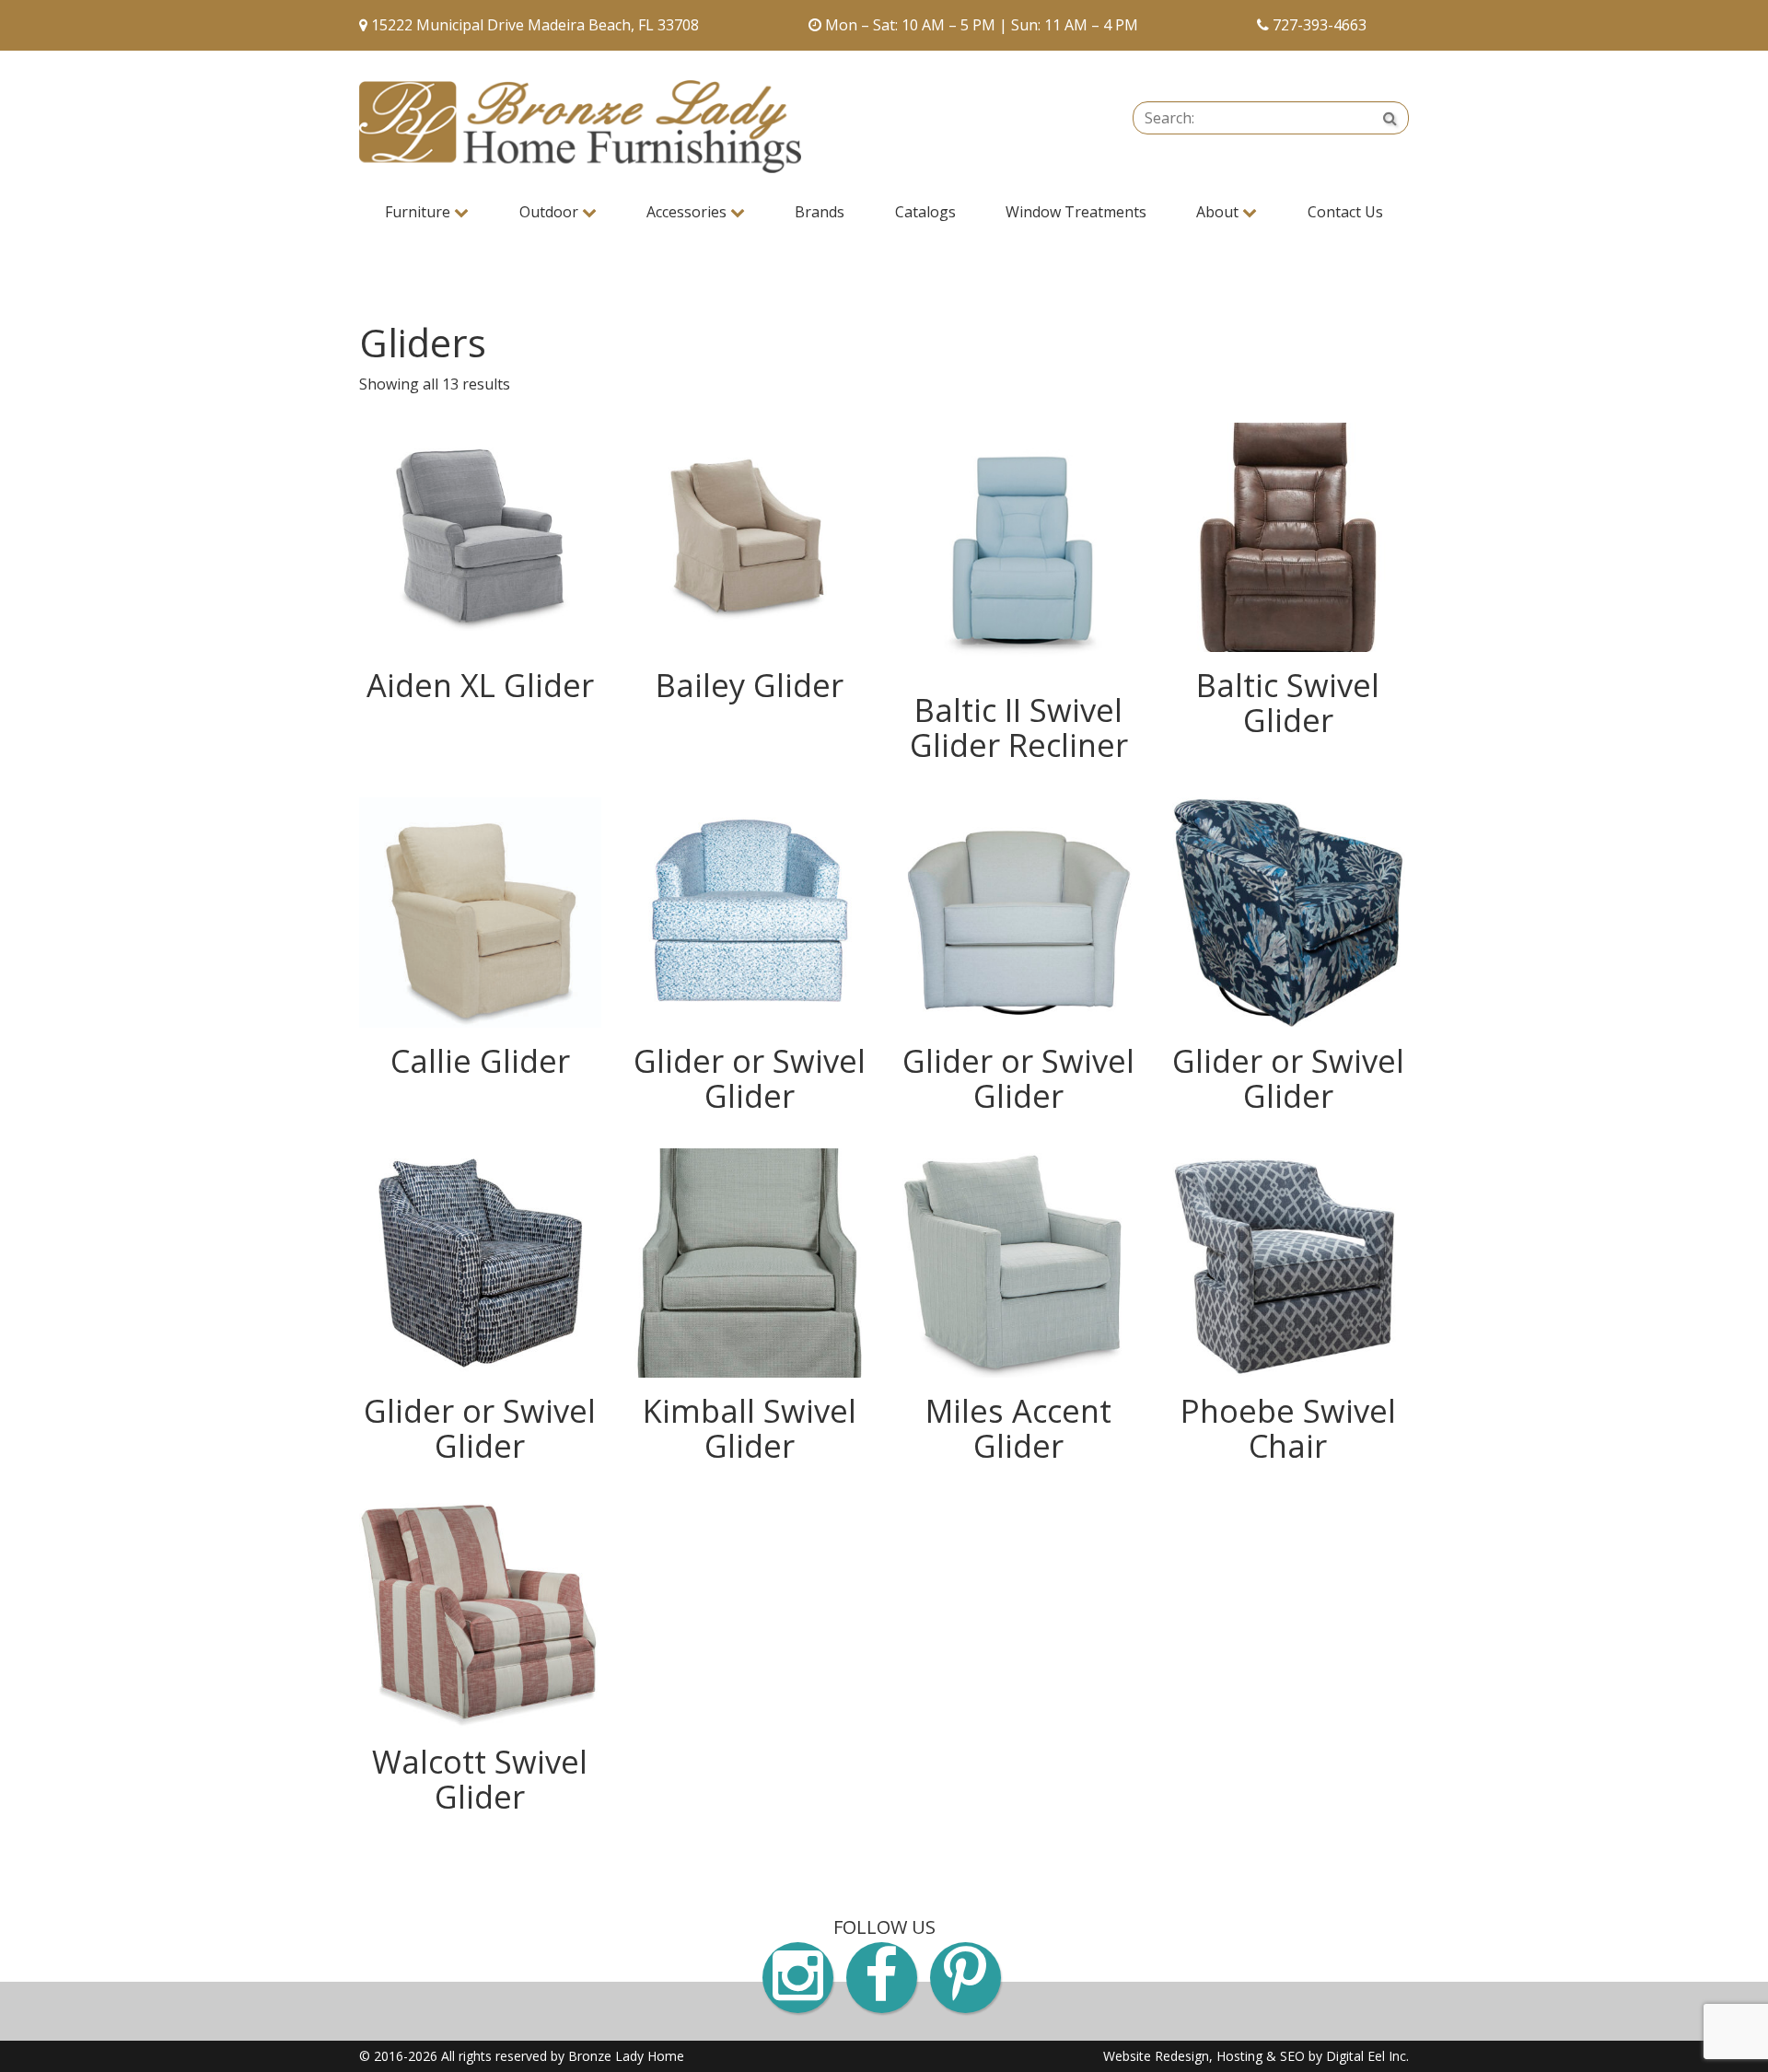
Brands (820, 212)
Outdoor (551, 212)
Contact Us (1345, 212)
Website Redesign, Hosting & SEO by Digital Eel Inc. (1256, 2056)
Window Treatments (1076, 212)
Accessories (688, 212)
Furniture (419, 212)
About (1219, 212)
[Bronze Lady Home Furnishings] (580, 127)
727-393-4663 (1320, 25)
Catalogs (925, 212)
